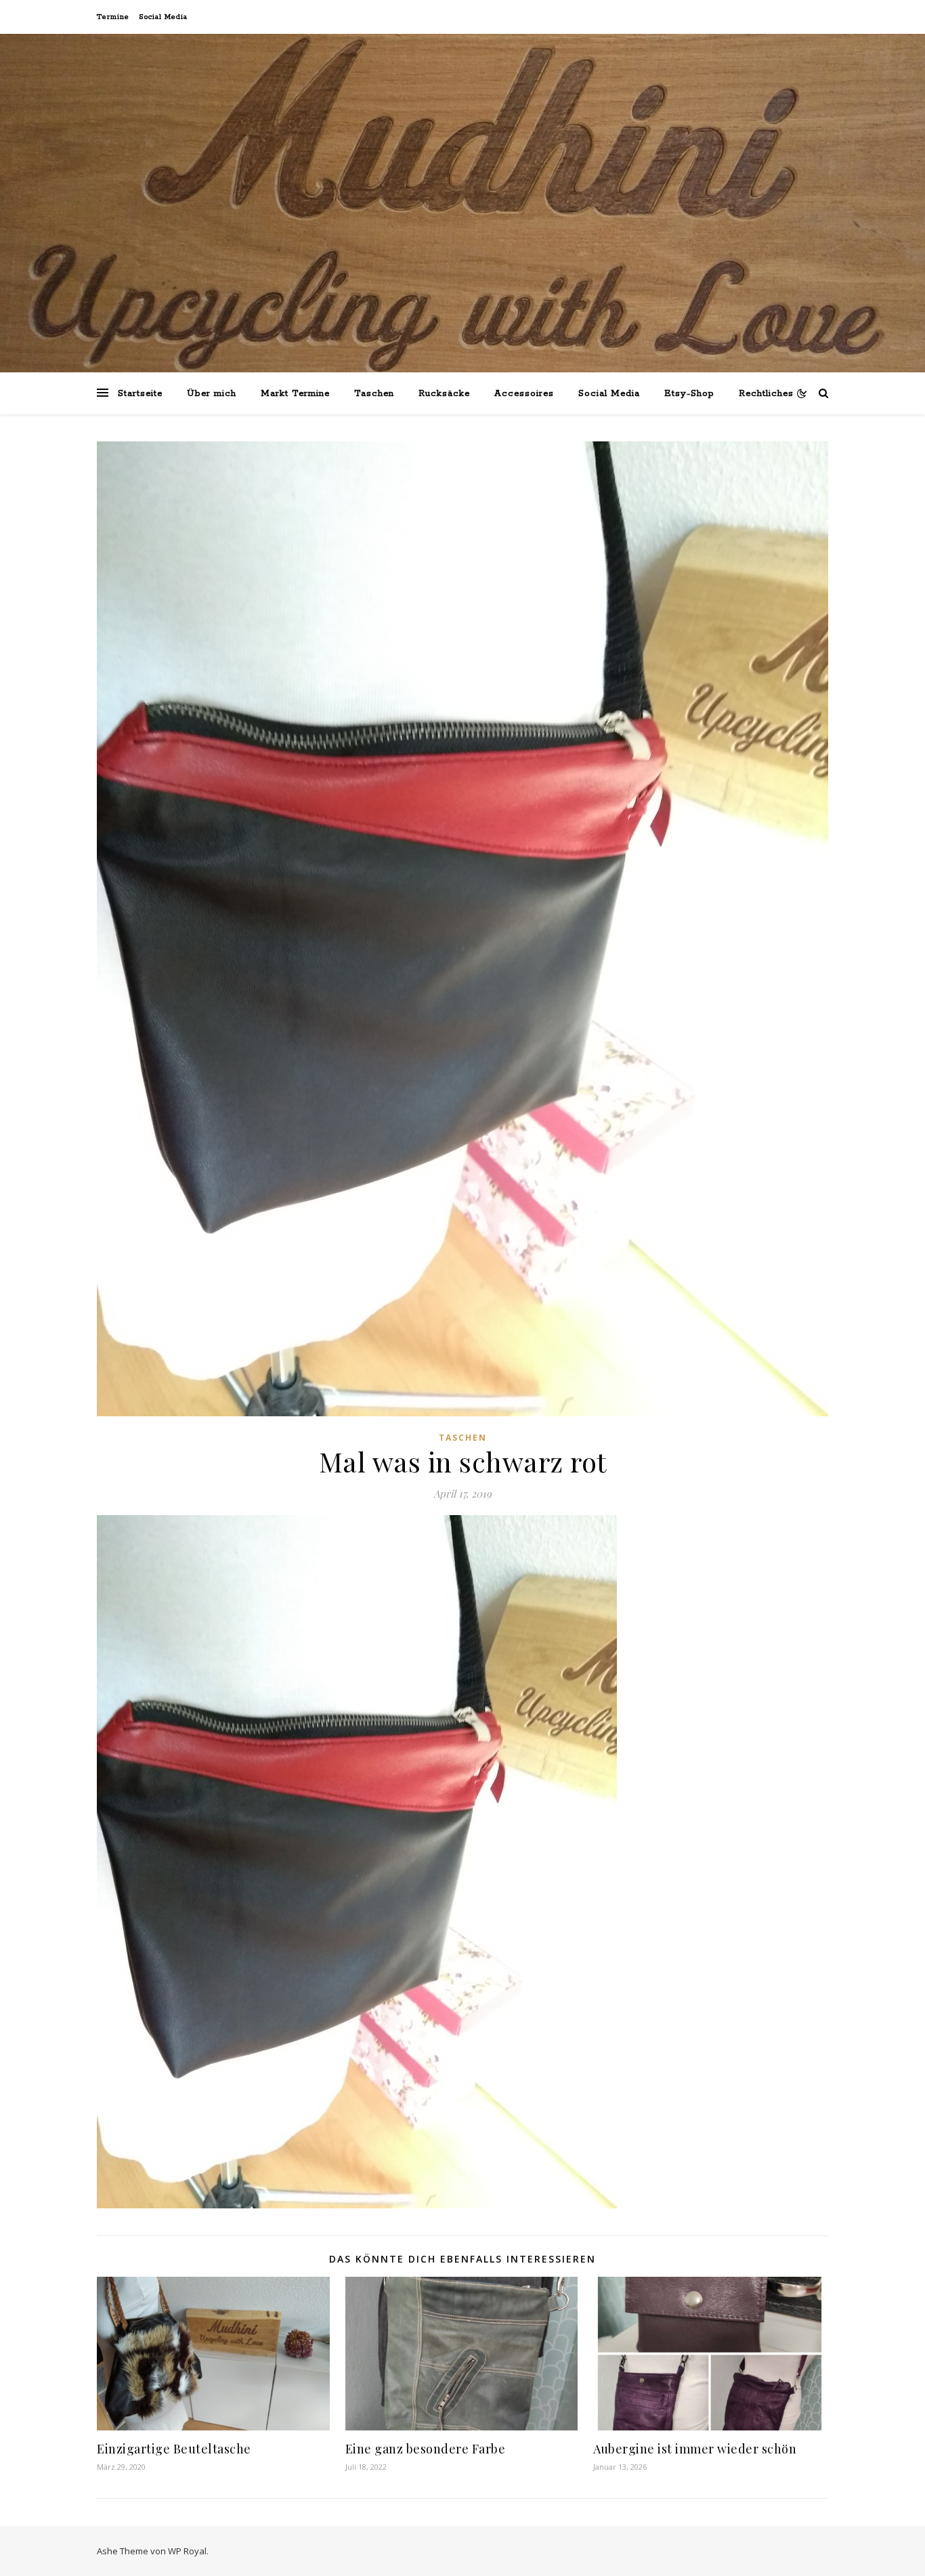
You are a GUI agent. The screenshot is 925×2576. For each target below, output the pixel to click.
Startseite (140, 394)
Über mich (212, 394)
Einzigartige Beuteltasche (174, 2449)
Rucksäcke (444, 394)
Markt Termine (295, 394)
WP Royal (187, 2551)
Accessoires (524, 394)
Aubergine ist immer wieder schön (695, 2449)
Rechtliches (766, 394)
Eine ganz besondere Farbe (426, 2449)
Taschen (374, 394)
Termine (113, 17)
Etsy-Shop (689, 394)
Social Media (163, 17)
